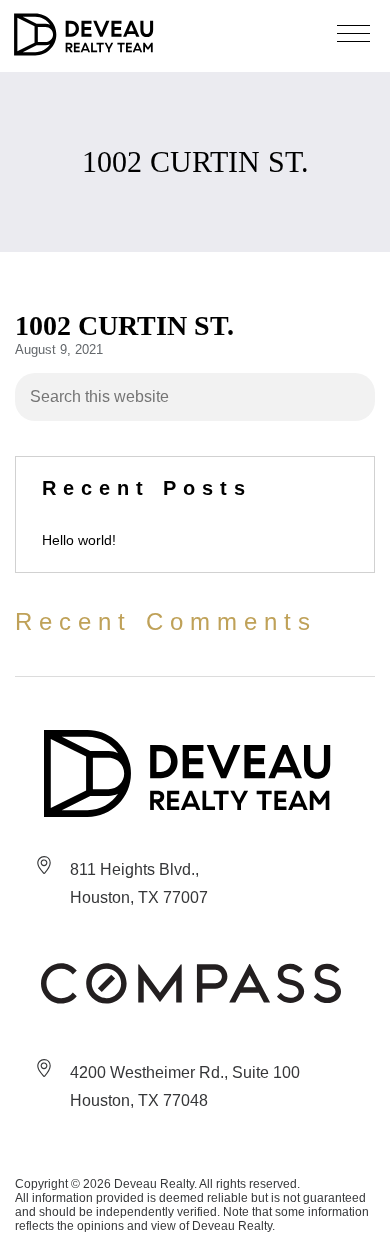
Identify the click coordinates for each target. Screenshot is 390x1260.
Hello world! (79, 540)
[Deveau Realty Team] (191, 773)
